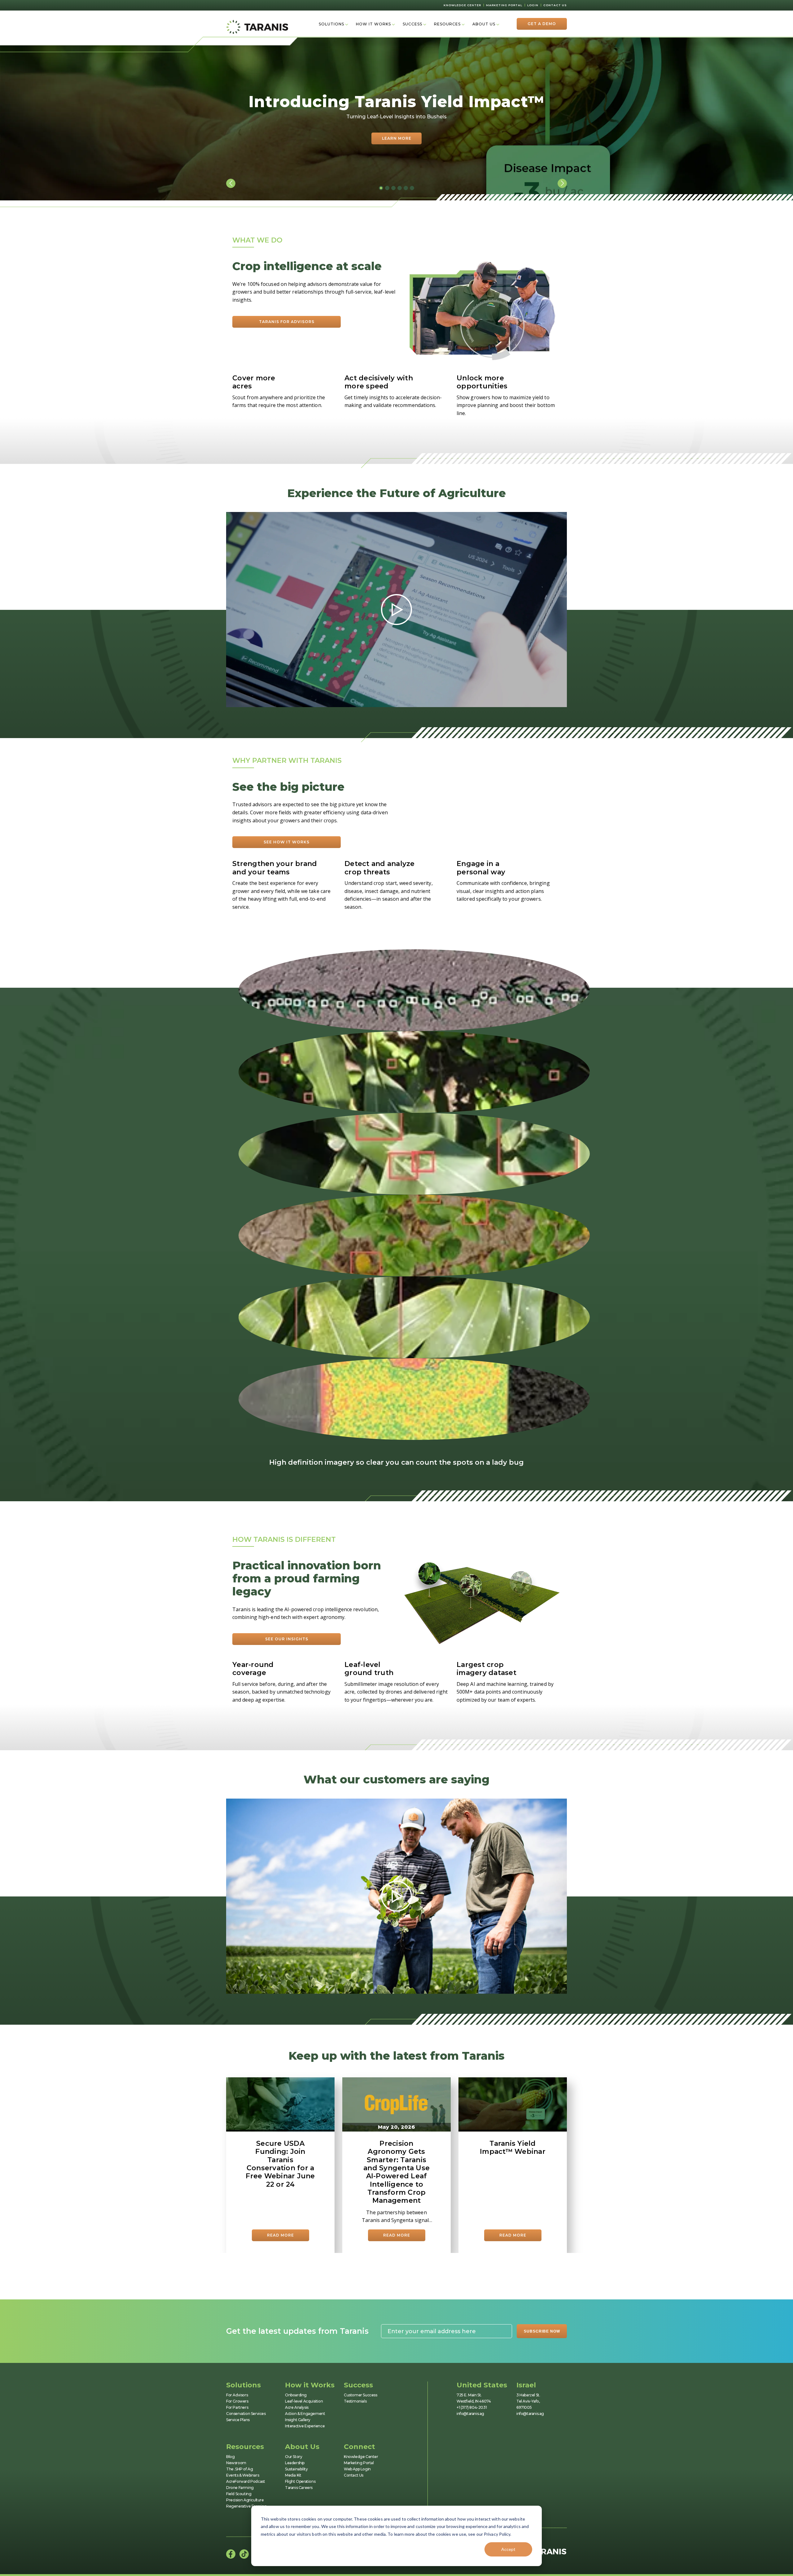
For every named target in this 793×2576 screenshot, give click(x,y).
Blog (230, 2457)
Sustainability (296, 2469)
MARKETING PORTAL (504, 5)
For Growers (237, 2401)
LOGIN (533, 5)
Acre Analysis (297, 2407)
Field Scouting (239, 2494)
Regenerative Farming (246, 2506)
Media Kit (293, 2475)
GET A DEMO (542, 24)
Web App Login (357, 2469)
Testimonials (355, 2401)
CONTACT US (555, 5)
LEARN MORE (397, 138)
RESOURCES (447, 24)
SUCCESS (412, 24)
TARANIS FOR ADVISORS (287, 322)
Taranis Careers (299, 2488)
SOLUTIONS (331, 24)
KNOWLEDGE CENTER (462, 5)
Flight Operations (300, 2481)
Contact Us (354, 2475)
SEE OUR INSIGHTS (287, 1639)
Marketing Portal (359, 2463)
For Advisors (237, 2395)
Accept (508, 2549)
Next (562, 183)
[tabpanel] (396, 119)
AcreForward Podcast (245, 2481)
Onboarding (296, 2395)
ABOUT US (484, 24)
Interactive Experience (305, 2426)
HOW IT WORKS (373, 24)
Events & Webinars (243, 2475)
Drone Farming (240, 2488)
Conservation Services (246, 2414)
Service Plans (238, 2420)
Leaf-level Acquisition (304, 2401)
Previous (231, 183)
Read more (280, 2235)
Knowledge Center (361, 2457)
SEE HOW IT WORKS (287, 842)
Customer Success (361, 2395)
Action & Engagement (305, 2414)
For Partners (237, 2407)
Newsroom (236, 2463)
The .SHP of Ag (239, 2469)
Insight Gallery (298, 2420)
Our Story (294, 2457)
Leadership (295, 2463)
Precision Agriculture (245, 2500)
